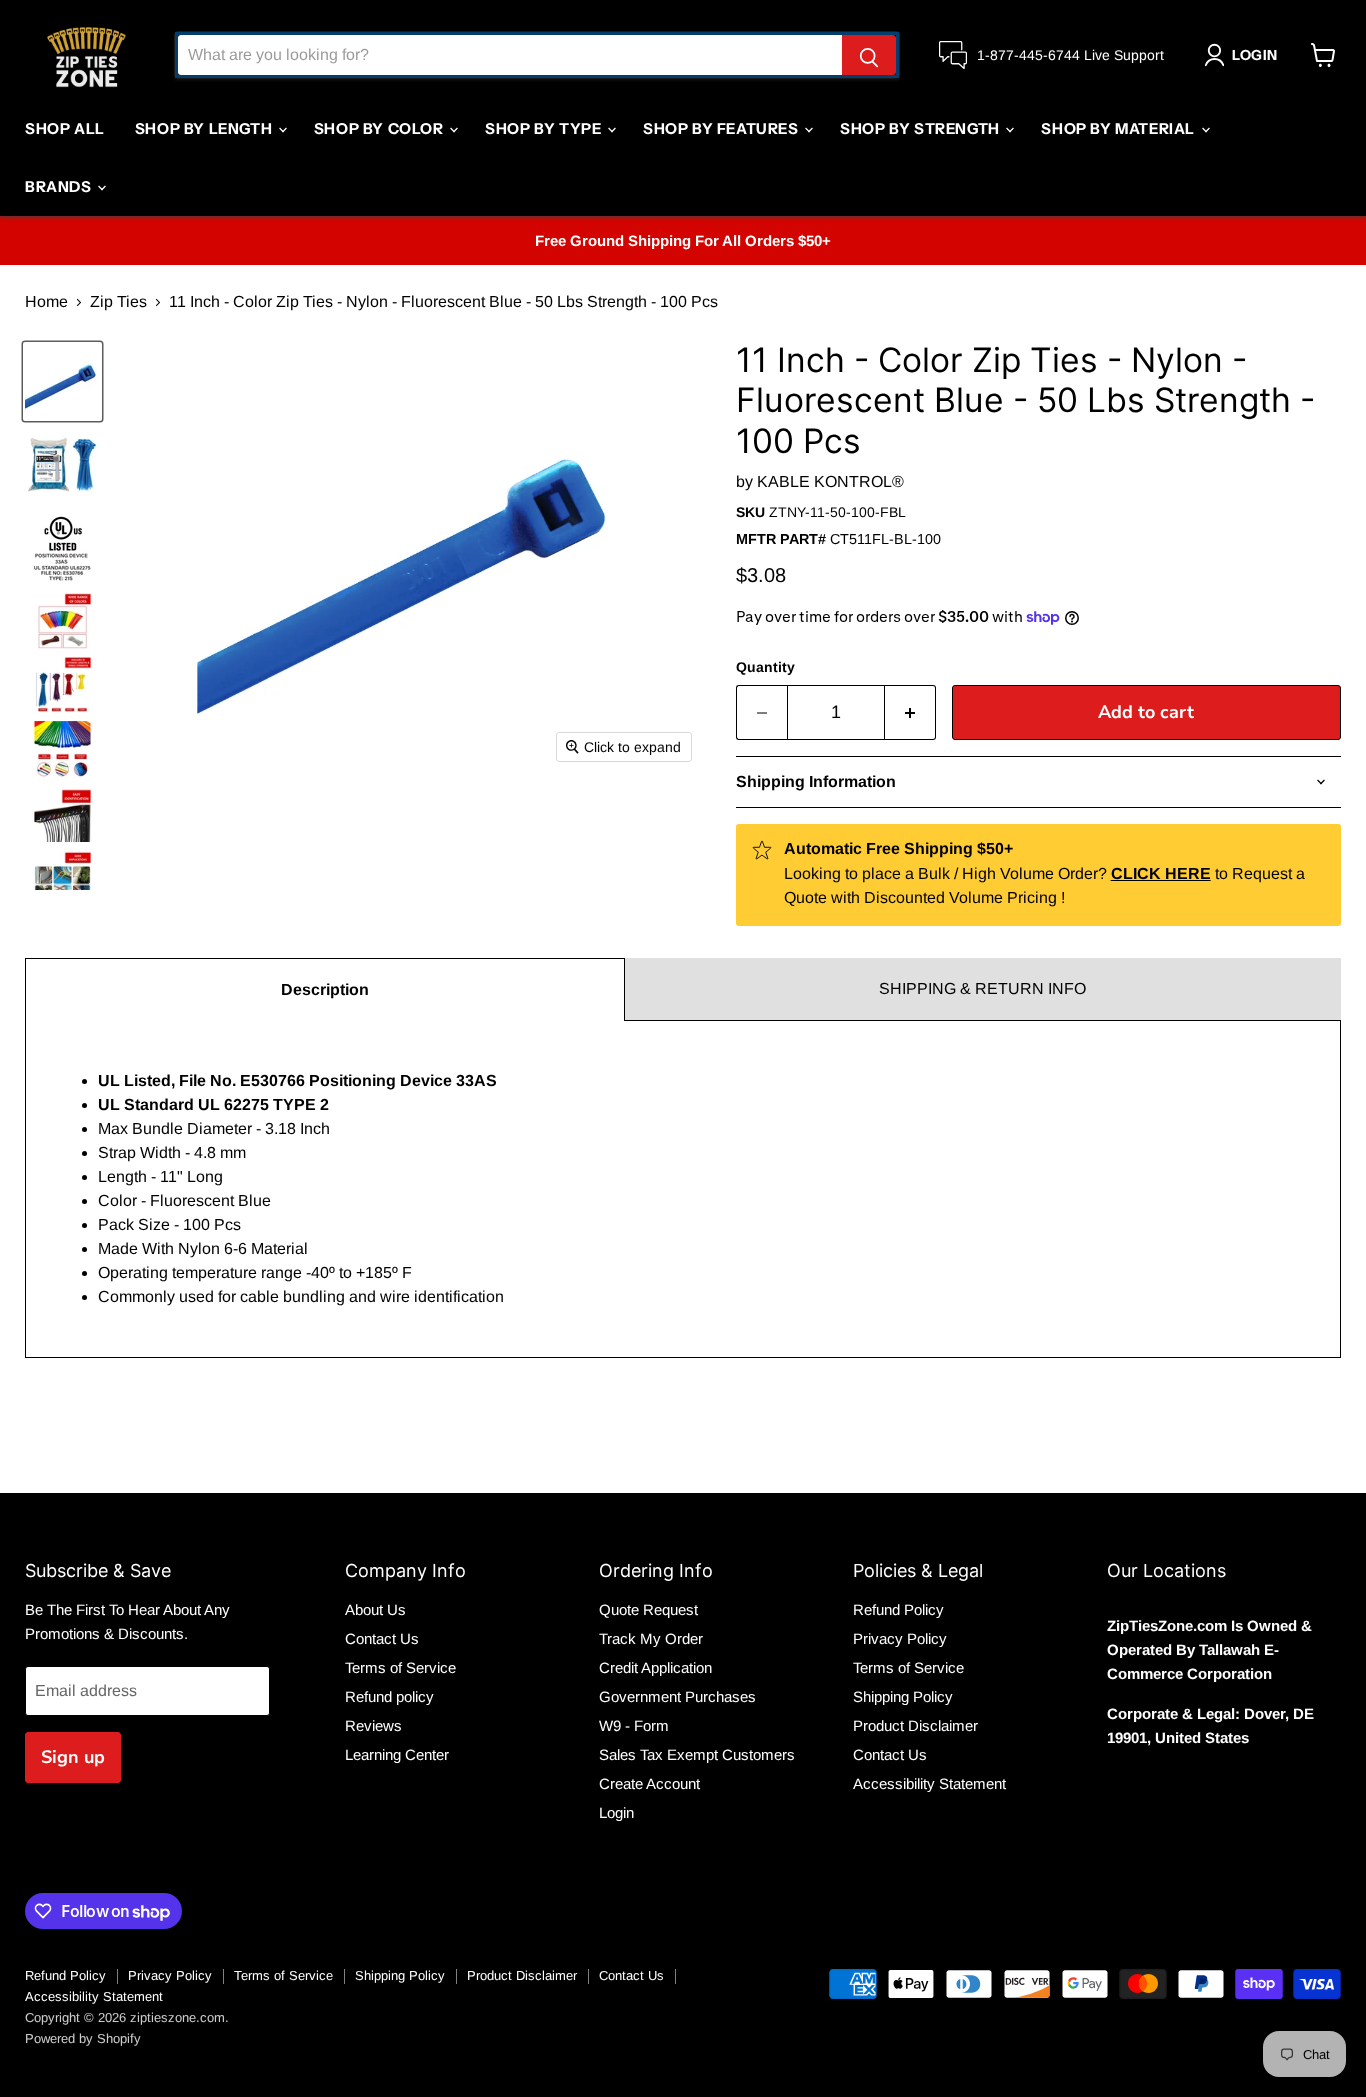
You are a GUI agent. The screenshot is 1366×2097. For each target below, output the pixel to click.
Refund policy (389, 1696)
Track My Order (651, 1638)
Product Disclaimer (915, 1725)
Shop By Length (205, 128)
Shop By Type (545, 128)
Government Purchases (677, 1696)
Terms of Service (400, 1667)
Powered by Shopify (83, 2038)
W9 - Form (634, 1725)
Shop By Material (1119, 128)
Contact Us (382, 1638)
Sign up (73, 1757)
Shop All (65, 128)
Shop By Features (722, 128)
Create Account (649, 1783)
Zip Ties (118, 301)
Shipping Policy (903, 1696)
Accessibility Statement (929, 1783)
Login (616, 1812)
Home (46, 301)
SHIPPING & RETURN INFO (982, 988)
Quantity (765, 667)
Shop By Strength (921, 128)
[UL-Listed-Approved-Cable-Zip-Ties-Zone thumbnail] (62, 547)
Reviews (373, 1725)
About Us (375, 1609)
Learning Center (397, 1754)
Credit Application (655, 1667)
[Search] (869, 55)
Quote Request (648, 1609)
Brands (60, 186)
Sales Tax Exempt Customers (697, 1754)
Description (325, 989)
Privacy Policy (900, 1638)
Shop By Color (380, 128)
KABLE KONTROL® (830, 481)
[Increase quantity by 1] (910, 712)
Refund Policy (898, 1609)
